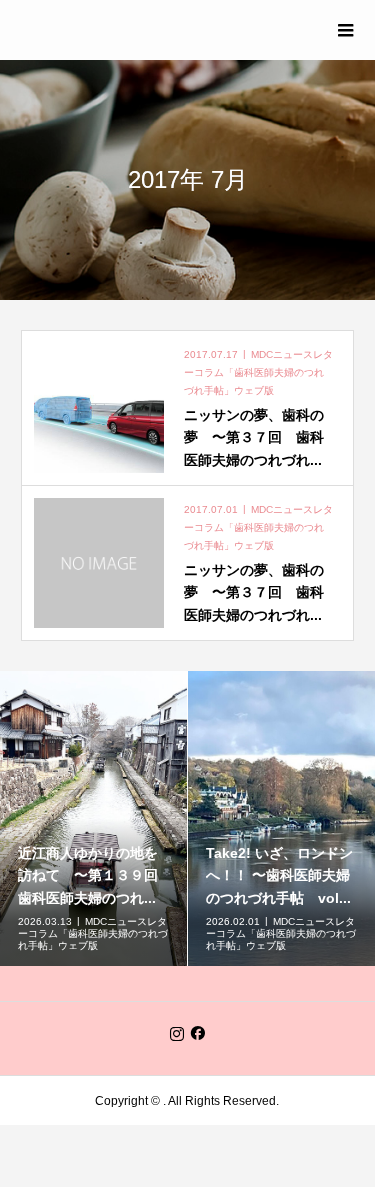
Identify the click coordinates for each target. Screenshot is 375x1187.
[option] (94, 818)
